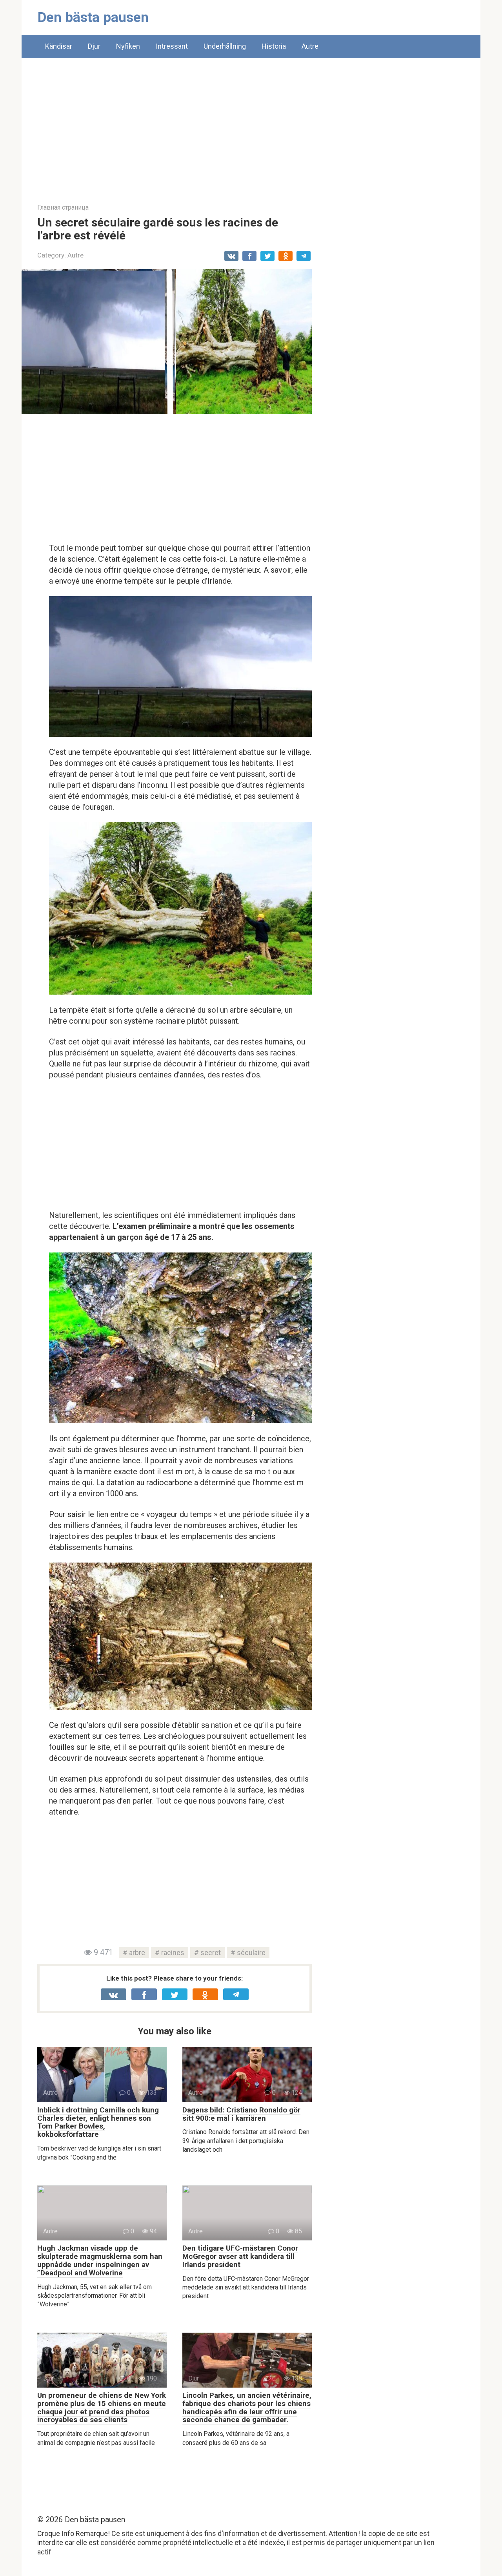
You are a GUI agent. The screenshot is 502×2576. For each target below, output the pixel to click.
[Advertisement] (251, 125)
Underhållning (225, 46)
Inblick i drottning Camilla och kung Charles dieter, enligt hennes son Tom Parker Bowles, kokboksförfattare (98, 2122)
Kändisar (59, 46)
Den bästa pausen (93, 17)
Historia (274, 46)
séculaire (251, 1953)
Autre (310, 46)
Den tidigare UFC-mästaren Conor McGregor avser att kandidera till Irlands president (240, 2256)
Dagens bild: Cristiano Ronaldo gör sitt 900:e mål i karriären (241, 2114)
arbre (137, 1953)
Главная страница (63, 207)
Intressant (172, 46)
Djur (94, 46)
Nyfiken (128, 46)
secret (211, 1953)
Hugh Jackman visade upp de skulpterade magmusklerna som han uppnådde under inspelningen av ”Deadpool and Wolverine (100, 2260)
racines (173, 1953)
